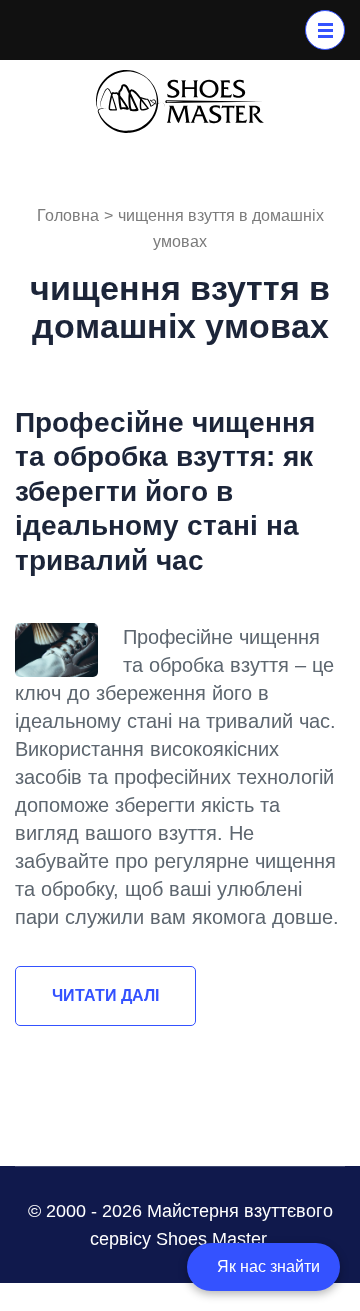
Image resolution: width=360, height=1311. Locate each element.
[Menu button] (325, 30)
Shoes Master (211, 1239)
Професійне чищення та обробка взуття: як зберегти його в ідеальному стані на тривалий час (165, 491)
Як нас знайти (268, 1266)
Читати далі (105, 995)
